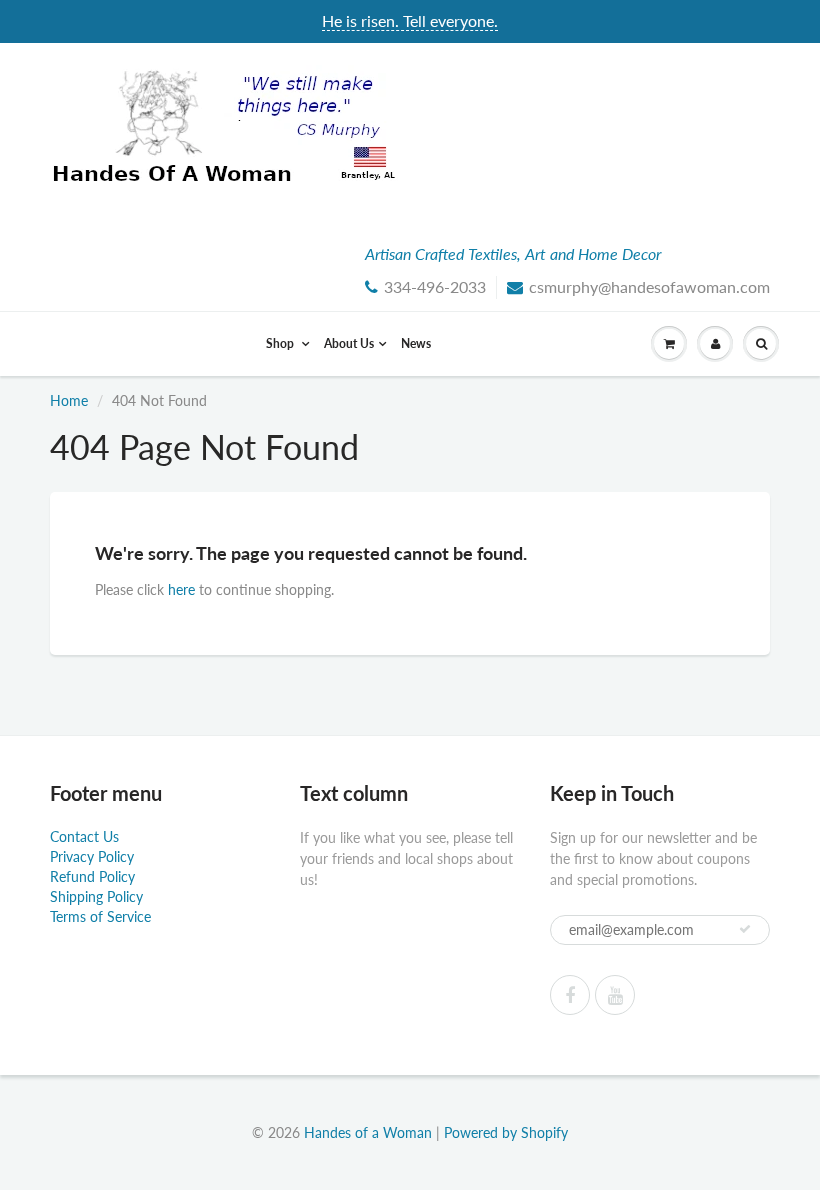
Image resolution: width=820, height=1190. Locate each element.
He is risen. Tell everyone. (410, 20)
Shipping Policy (96, 896)
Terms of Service (100, 916)
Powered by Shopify (506, 1132)
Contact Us (84, 836)
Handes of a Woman (368, 1132)
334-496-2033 (435, 286)
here (181, 589)
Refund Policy (92, 876)
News (416, 343)
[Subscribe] (745, 929)
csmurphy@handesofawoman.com (649, 286)
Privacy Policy (92, 856)
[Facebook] (570, 995)
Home (69, 400)
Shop (281, 343)
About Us (349, 343)
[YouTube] (615, 995)
